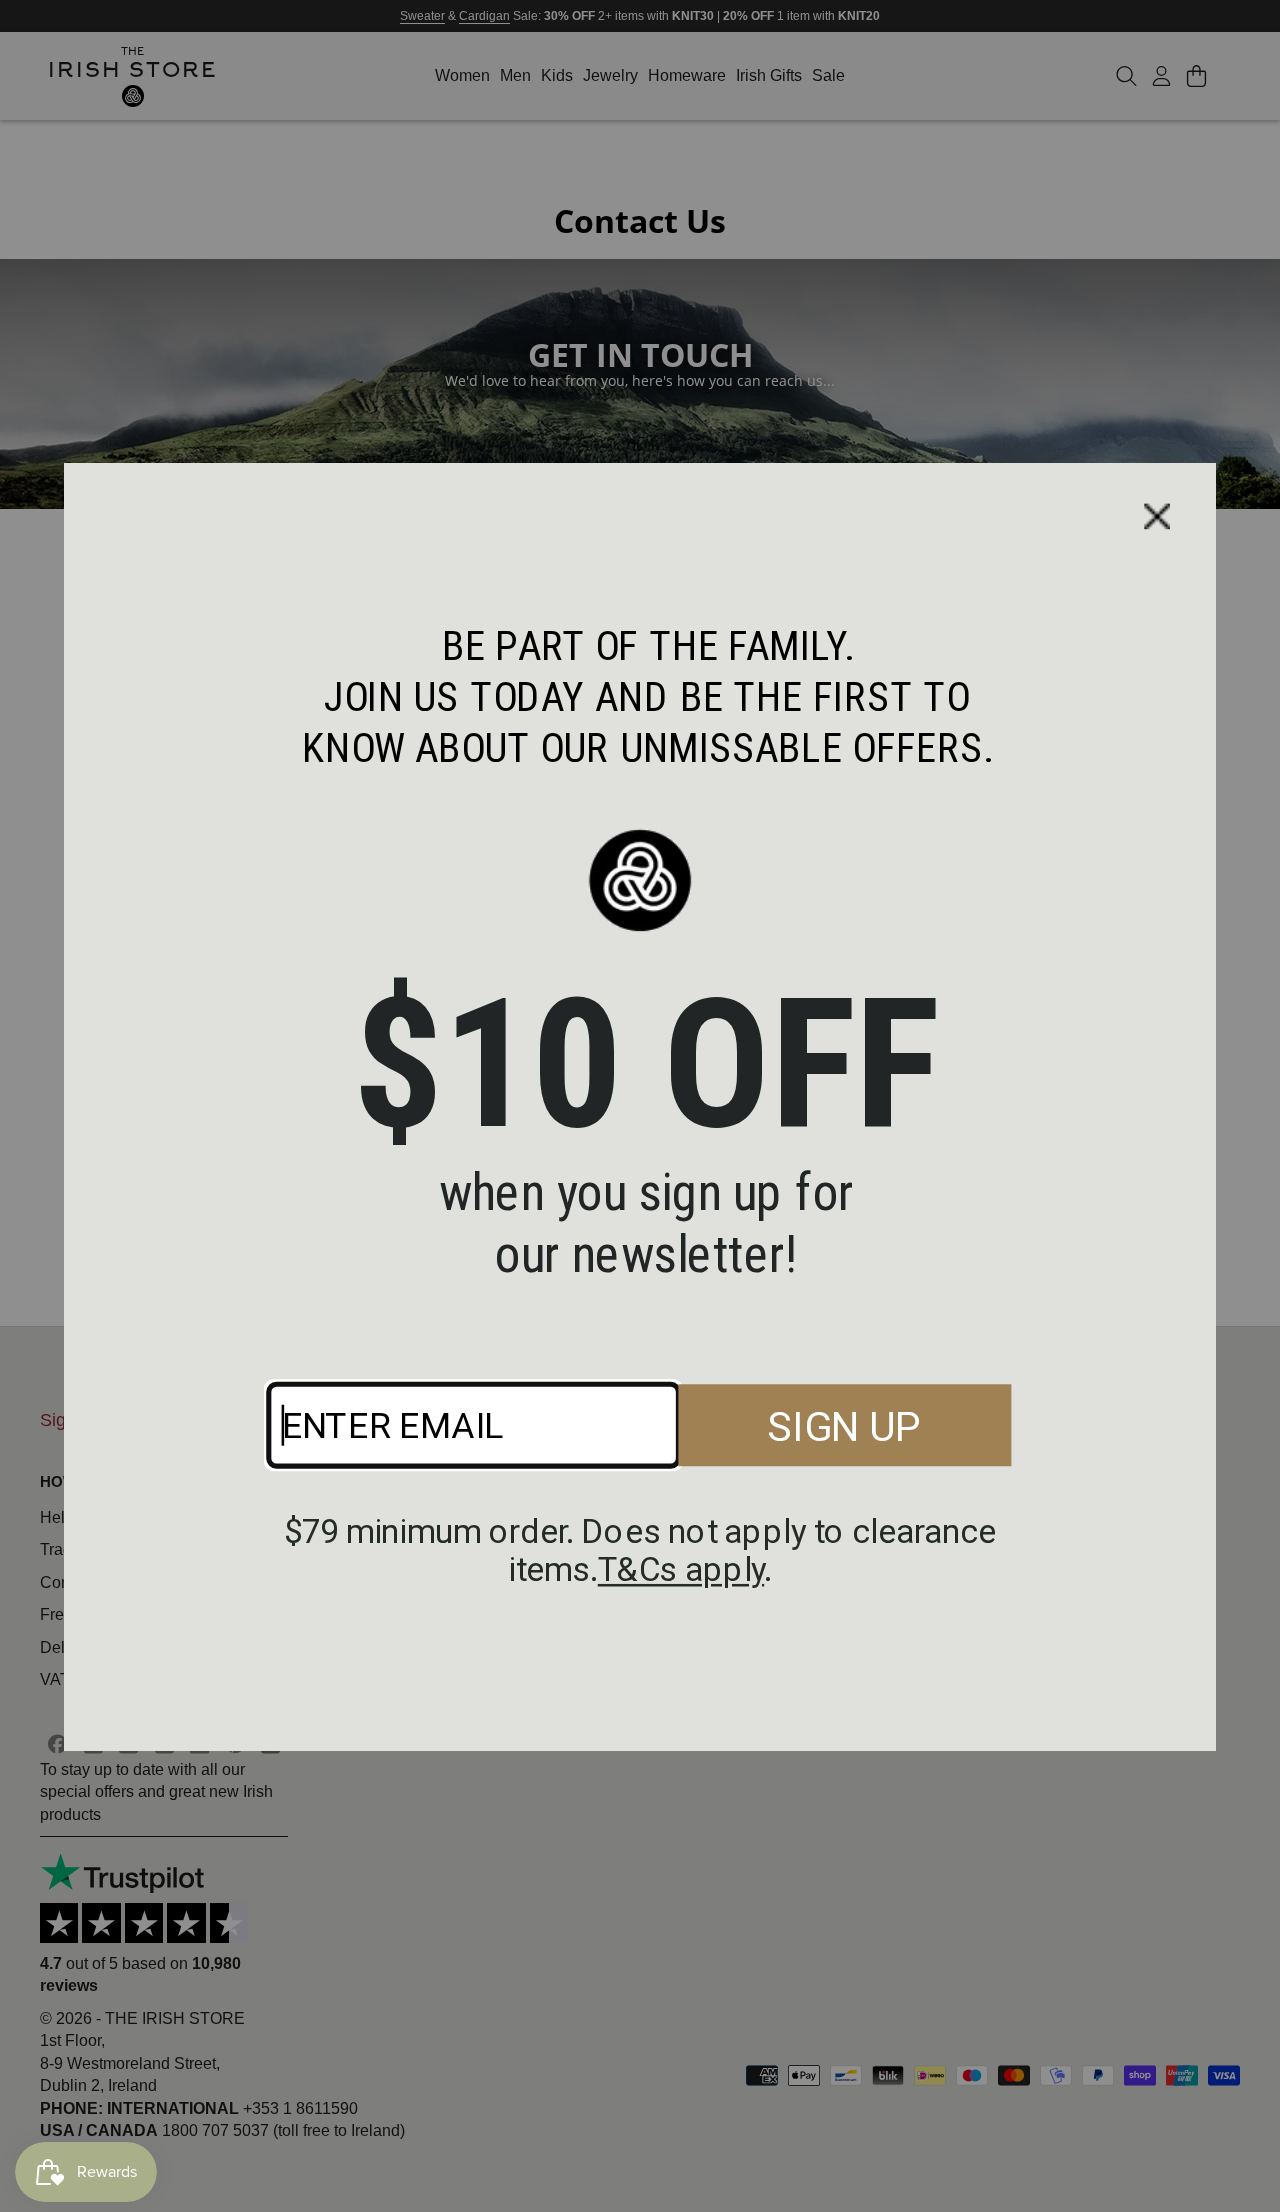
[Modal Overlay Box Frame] (640, 1106)
